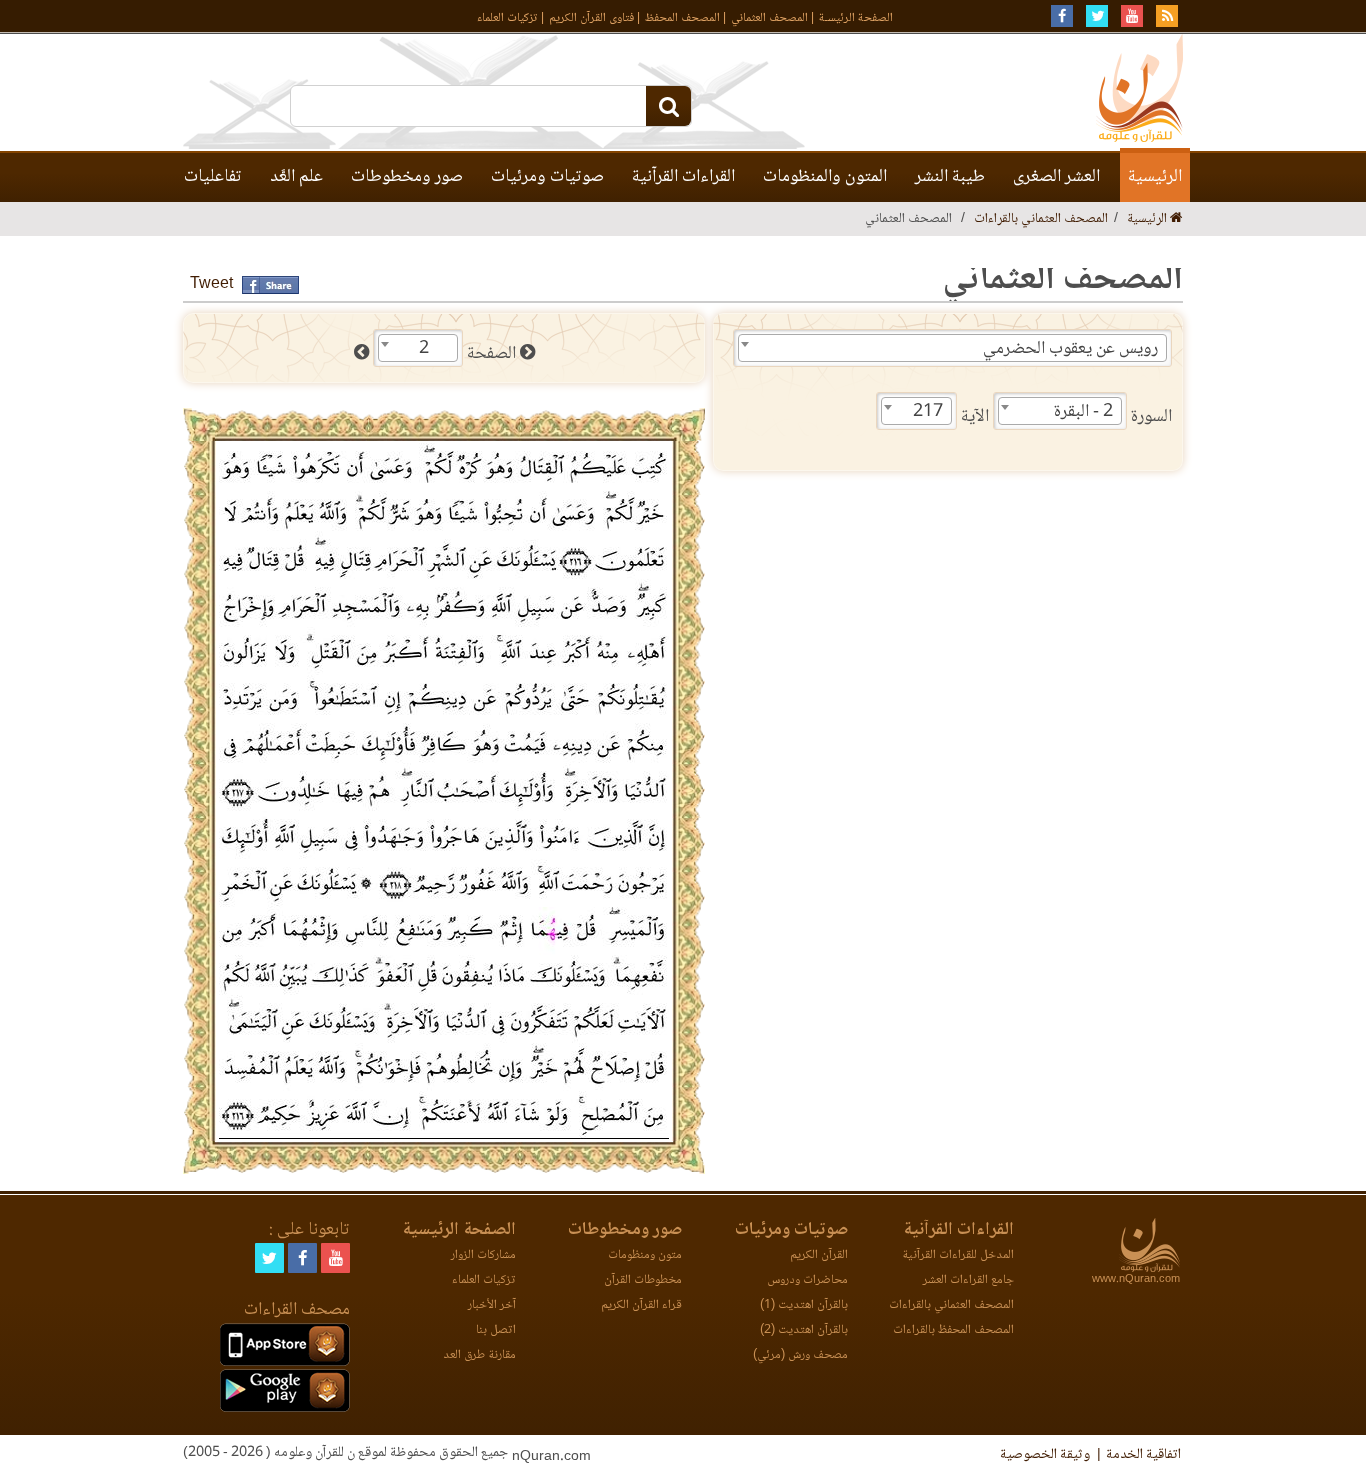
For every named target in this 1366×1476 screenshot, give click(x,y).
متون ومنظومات (645, 1255)
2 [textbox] (424, 349)
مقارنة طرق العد (479, 1355)
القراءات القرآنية (683, 177)
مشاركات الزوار (483, 1255)
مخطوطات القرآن (643, 1280)
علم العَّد (296, 177)
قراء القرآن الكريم (641, 1305)
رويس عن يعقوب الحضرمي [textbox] (1070, 349)
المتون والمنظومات (825, 177)
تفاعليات (213, 177)
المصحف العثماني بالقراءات (1041, 219)
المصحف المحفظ (682, 18)
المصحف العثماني (769, 18)
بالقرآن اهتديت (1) (804, 1305)
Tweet (211, 284)
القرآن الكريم (819, 1255)
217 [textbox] (928, 412)
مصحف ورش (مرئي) (800, 1355)
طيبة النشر (950, 177)
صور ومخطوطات (407, 177)
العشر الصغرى (1056, 177)
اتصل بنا (496, 1330)
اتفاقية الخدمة (1143, 1455)
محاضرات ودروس (807, 1280)
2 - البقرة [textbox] (1083, 412)
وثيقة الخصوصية (1045, 1455)
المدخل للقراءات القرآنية (958, 1255)
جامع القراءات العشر (968, 1280)
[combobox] (952, 348)
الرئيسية (1155, 177)
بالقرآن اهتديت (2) (804, 1330)
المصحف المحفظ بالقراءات (953, 1330)
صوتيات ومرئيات (547, 177)
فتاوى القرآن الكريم (591, 18)
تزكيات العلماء (507, 18)
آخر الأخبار (492, 1305)
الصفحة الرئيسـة (856, 18)
